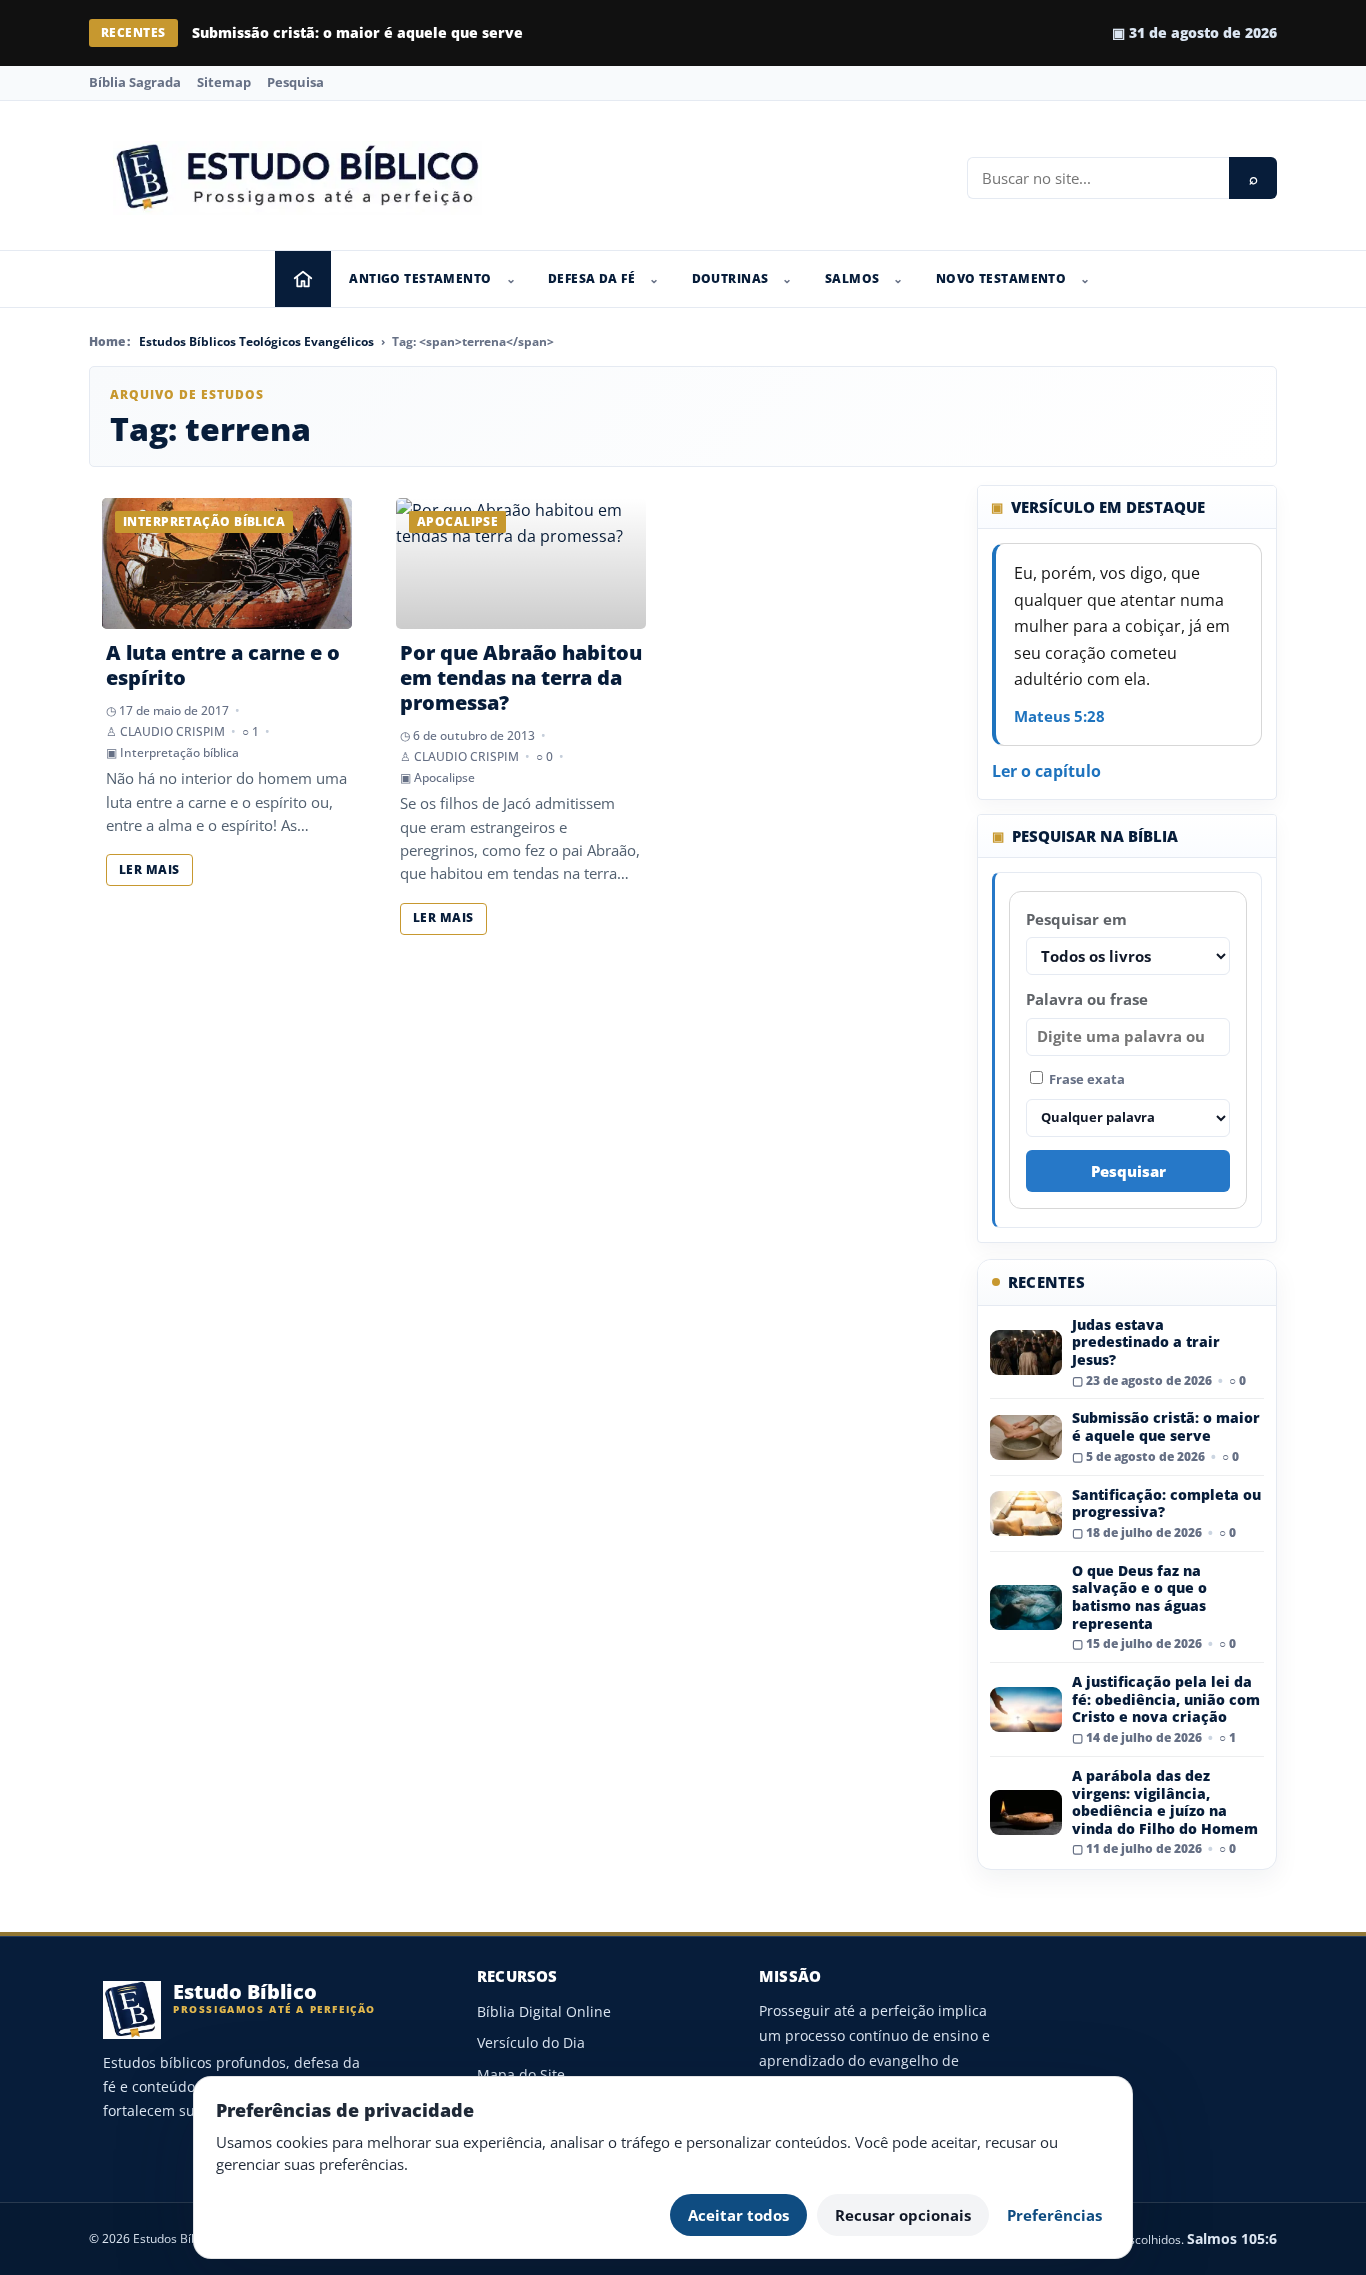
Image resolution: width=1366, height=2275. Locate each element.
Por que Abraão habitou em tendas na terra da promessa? (521, 677)
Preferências (1054, 2215)
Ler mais (149, 869)
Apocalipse (444, 777)
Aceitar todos (738, 2215)
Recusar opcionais (903, 2215)
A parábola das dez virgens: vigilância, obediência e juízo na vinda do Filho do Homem (1165, 1802)
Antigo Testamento (420, 278)
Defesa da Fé (591, 278)
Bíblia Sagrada (135, 82)
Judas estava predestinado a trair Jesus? (1146, 1342)
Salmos (852, 278)
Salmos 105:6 (1232, 2238)
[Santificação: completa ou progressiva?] (1026, 1513)
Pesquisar (1128, 1171)
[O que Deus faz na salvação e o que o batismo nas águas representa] (1026, 1607)
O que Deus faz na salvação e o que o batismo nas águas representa (1139, 1597)
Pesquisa (295, 82)
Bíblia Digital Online (544, 2011)
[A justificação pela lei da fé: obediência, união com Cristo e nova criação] (1026, 1709)
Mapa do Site (521, 2074)
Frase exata (1085, 1079)
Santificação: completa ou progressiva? (1166, 1503)
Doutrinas (730, 278)
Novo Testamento (1001, 278)
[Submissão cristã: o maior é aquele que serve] (1026, 1437)
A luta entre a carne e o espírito (223, 665)
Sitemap (224, 82)
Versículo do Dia (531, 2042)
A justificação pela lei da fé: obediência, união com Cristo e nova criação (1166, 1699)
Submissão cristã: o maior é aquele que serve (357, 32)
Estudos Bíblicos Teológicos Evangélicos (256, 341)
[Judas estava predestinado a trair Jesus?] (1026, 1352)
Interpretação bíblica (179, 752)
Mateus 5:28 (1059, 716)
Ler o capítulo (1046, 771)
